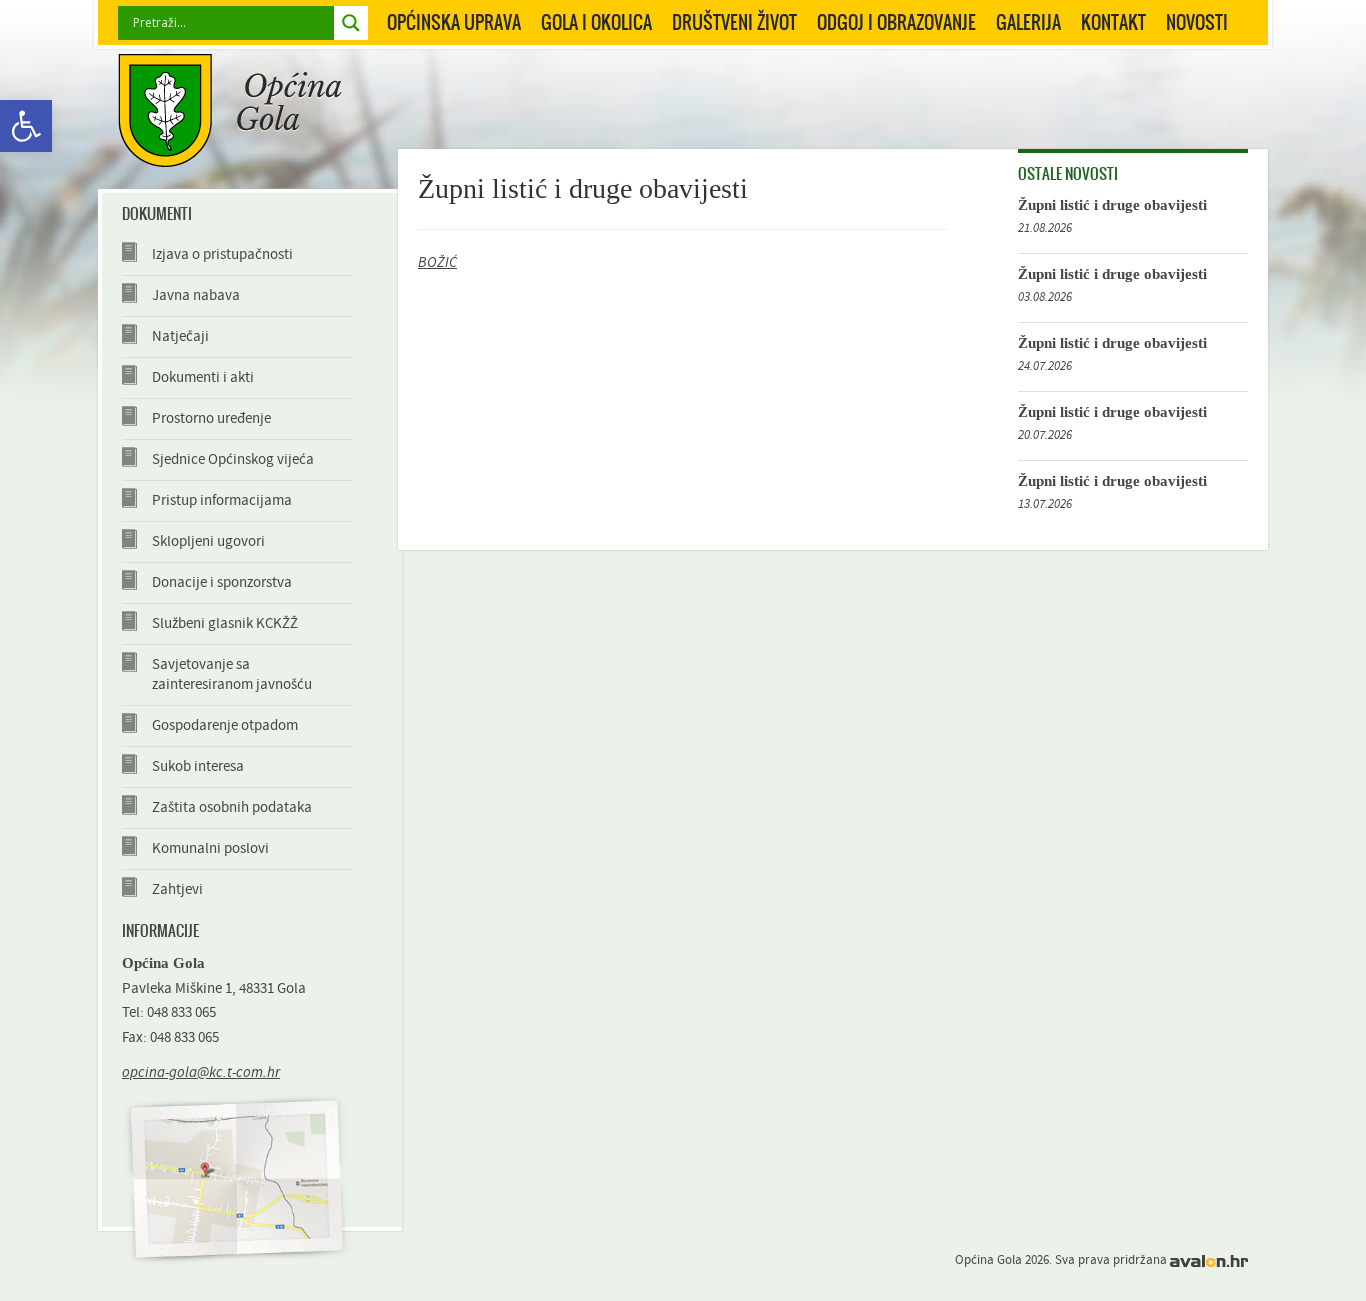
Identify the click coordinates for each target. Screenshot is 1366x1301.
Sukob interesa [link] (198, 766)
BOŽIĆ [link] (437, 262)
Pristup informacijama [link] (222, 500)
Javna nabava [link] (196, 295)
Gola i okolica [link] (596, 22)
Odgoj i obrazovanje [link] (896, 22)
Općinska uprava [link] (454, 22)
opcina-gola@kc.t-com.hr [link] (201, 1072)
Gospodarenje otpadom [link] (225, 725)
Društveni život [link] (734, 22)
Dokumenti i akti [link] (203, 377)
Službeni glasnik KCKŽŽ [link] (225, 623)
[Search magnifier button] (351, 23)
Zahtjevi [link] (177, 889)
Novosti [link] (1197, 22)
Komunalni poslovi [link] (210, 848)
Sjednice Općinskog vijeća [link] (233, 459)
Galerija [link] (1028, 22)
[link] (26, 126)
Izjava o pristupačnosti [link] (222, 254)
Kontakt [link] (1113, 22)
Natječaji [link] (180, 336)
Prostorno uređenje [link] (211, 418)
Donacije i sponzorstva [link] (222, 582)
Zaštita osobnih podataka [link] (232, 807)
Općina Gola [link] (230, 110)
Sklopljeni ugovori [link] (208, 541)
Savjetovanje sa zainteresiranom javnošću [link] (232, 674)
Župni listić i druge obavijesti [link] (1112, 204)
